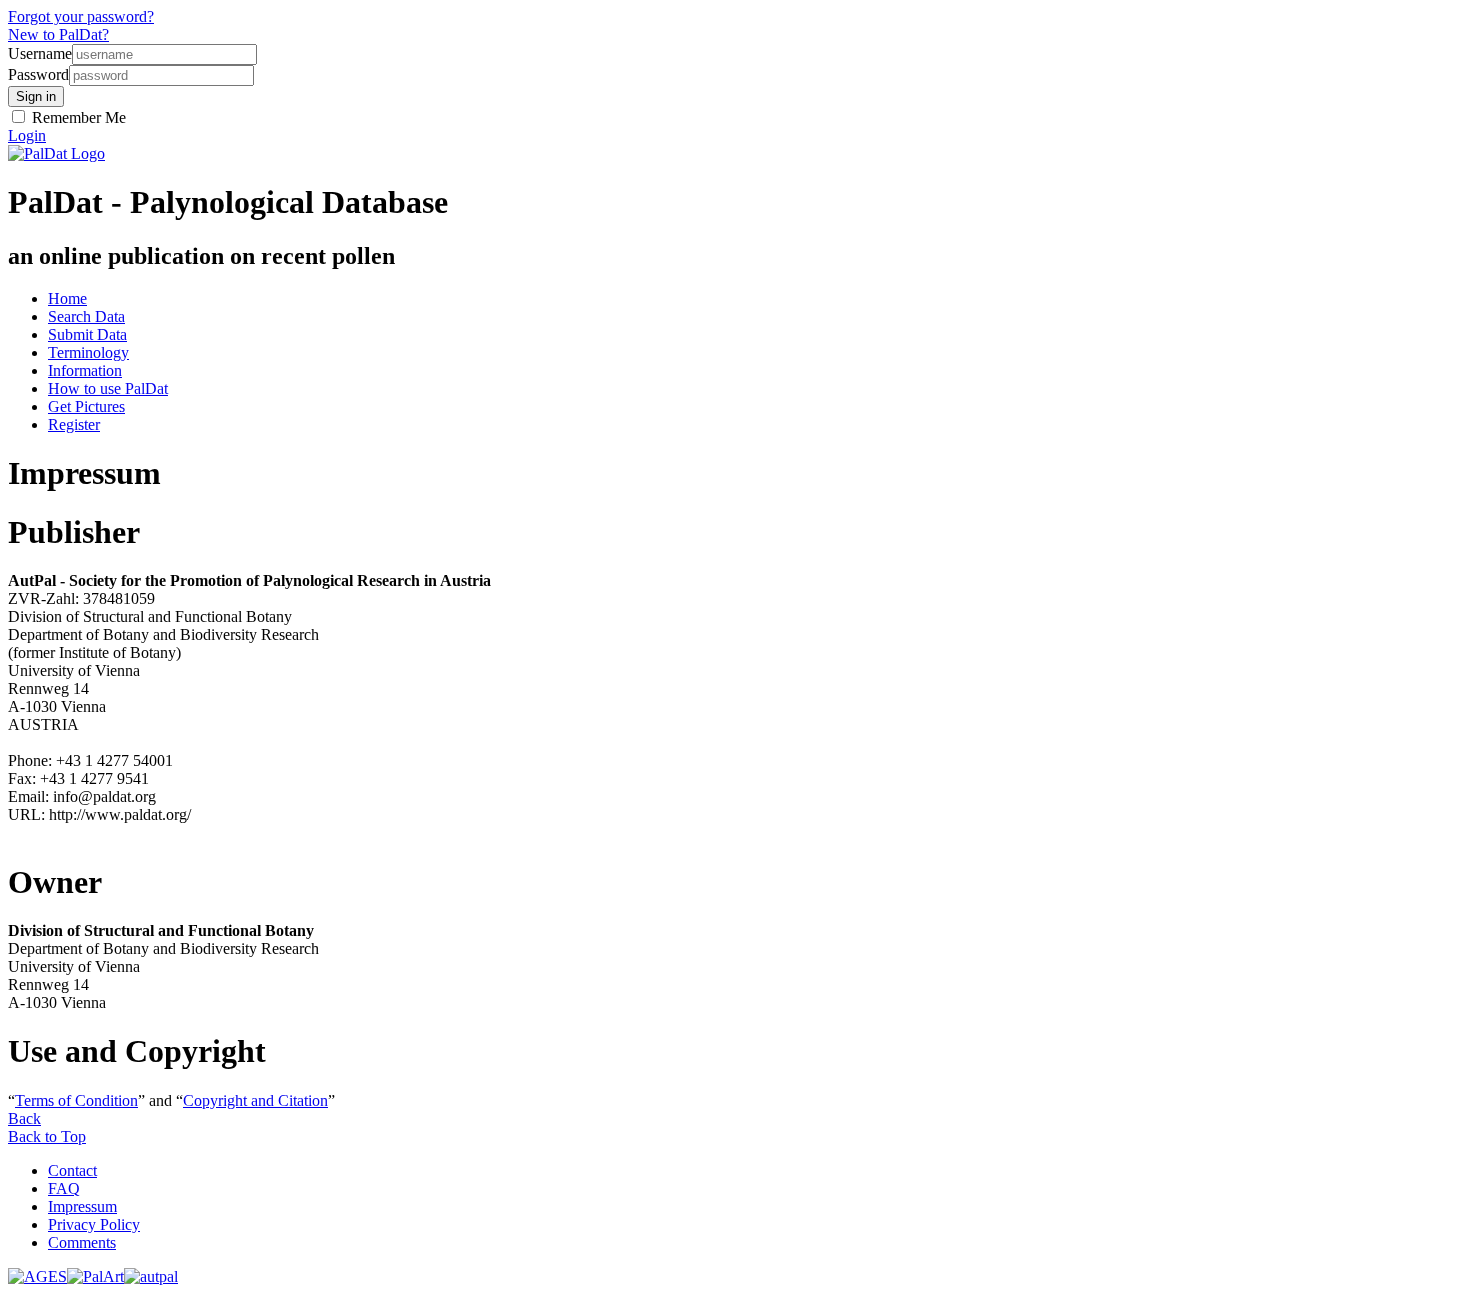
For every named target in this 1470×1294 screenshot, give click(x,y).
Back (24, 1118)
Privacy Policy (94, 1224)
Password (38, 74)
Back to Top (47, 1136)
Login (27, 135)
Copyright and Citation (255, 1100)
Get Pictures (86, 406)
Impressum (82, 1206)
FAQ (64, 1188)
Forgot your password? (81, 16)
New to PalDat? (58, 34)
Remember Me (77, 117)
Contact (72, 1170)
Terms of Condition (76, 1100)
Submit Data (87, 334)
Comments (82, 1242)
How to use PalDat (108, 388)
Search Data (86, 316)
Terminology (88, 352)
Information (85, 370)
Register (74, 424)
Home (67, 298)
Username (40, 53)
